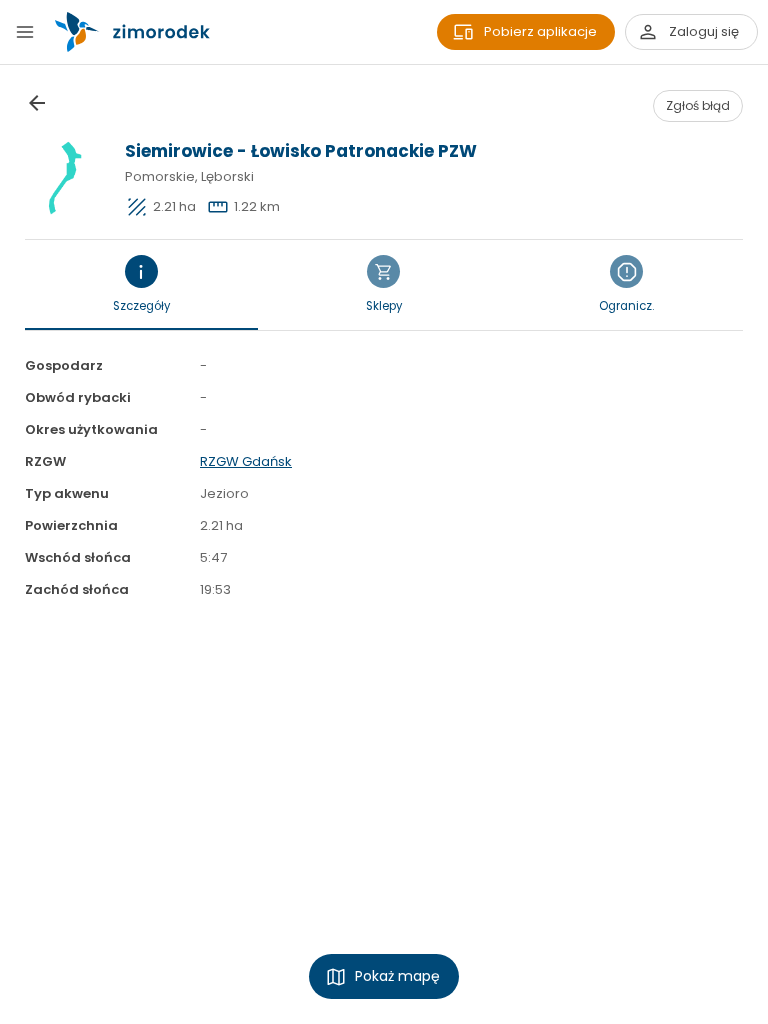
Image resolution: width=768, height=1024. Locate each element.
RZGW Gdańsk (246, 461)
